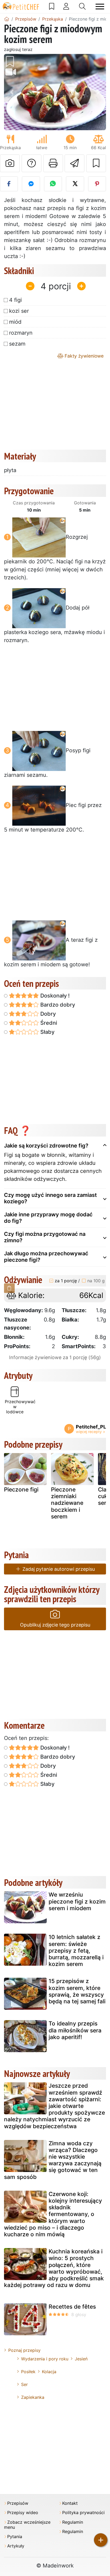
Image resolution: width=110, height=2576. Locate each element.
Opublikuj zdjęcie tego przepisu (55, 1625)
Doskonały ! (54, 996)
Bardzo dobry (57, 1005)
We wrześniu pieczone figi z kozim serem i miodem (77, 1901)
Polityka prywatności (83, 2513)
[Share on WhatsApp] (53, 184)
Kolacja (49, 2372)
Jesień (81, 2359)
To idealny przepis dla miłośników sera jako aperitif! (75, 2030)
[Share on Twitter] (75, 184)
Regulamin (73, 2522)
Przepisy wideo (23, 2513)
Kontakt (70, 2503)
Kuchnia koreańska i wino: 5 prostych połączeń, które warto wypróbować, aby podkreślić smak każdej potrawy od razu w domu (54, 2268)
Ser (24, 2384)
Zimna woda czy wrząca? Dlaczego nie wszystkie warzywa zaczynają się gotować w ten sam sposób (53, 2160)
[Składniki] (9, 1288)
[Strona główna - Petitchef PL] (7, 19)
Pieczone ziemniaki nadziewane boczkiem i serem (67, 1503)
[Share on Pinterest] (97, 184)
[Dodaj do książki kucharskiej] (96, 163)
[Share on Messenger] (31, 184)
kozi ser (19, 311)
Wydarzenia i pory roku (45, 2359)
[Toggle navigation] (100, 7)
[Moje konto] (66, 6)
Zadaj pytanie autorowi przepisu (58, 1569)
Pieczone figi (21, 1489)
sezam (17, 344)
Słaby (47, 1032)
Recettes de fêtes (72, 2307)
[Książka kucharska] (52, 6)
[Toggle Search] (82, 6)
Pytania (15, 2537)
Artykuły (16, 2546)
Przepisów (18, 2503)
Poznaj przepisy (24, 2350)
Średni (48, 1023)
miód (15, 322)
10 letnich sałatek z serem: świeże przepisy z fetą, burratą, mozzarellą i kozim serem (76, 1950)
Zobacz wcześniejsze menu (27, 2525)
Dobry (47, 1014)
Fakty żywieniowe (83, 356)
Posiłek (28, 2372)
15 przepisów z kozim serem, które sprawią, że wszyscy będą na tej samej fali (77, 1991)
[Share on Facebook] (9, 184)
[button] (12, 92)
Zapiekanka (33, 2397)
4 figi (15, 300)
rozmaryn (21, 333)
